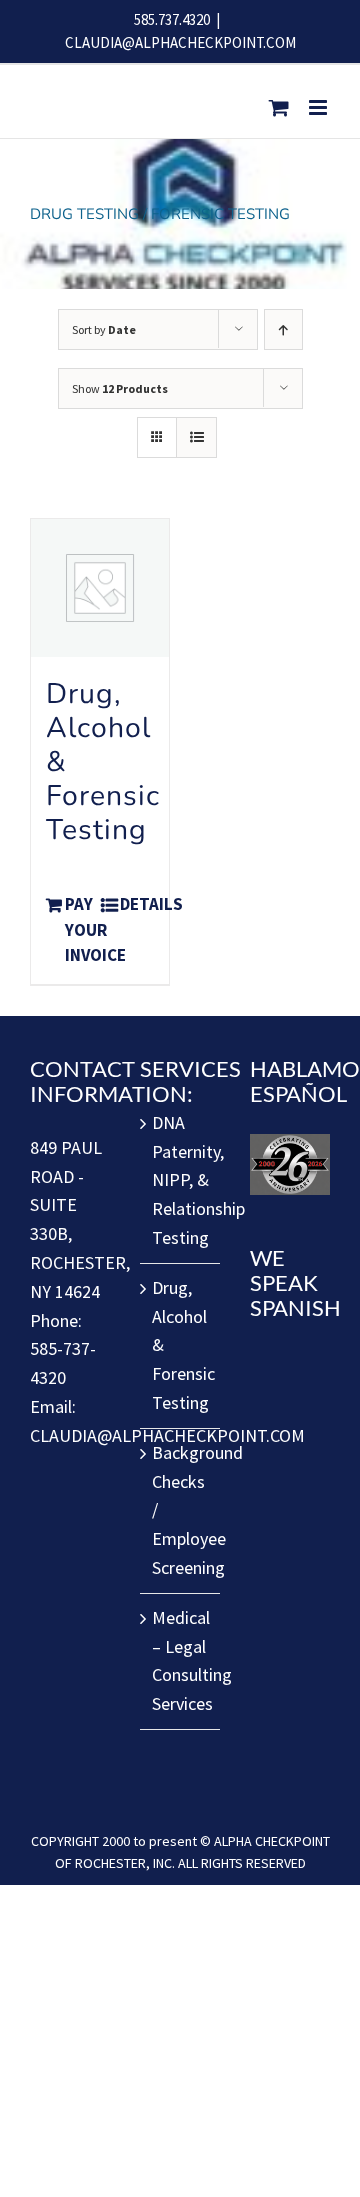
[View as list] (196, 437)
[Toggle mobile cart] (279, 107)
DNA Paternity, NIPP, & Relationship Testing (181, 1180)
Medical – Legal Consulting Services (181, 1660)
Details (137, 904)
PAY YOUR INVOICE (82, 929)
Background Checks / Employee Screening (181, 1510)
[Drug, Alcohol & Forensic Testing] (100, 588)
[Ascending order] (283, 329)
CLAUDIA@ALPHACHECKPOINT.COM (180, 42)
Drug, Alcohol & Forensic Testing (181, 1345)
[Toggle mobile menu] (319, 107)
